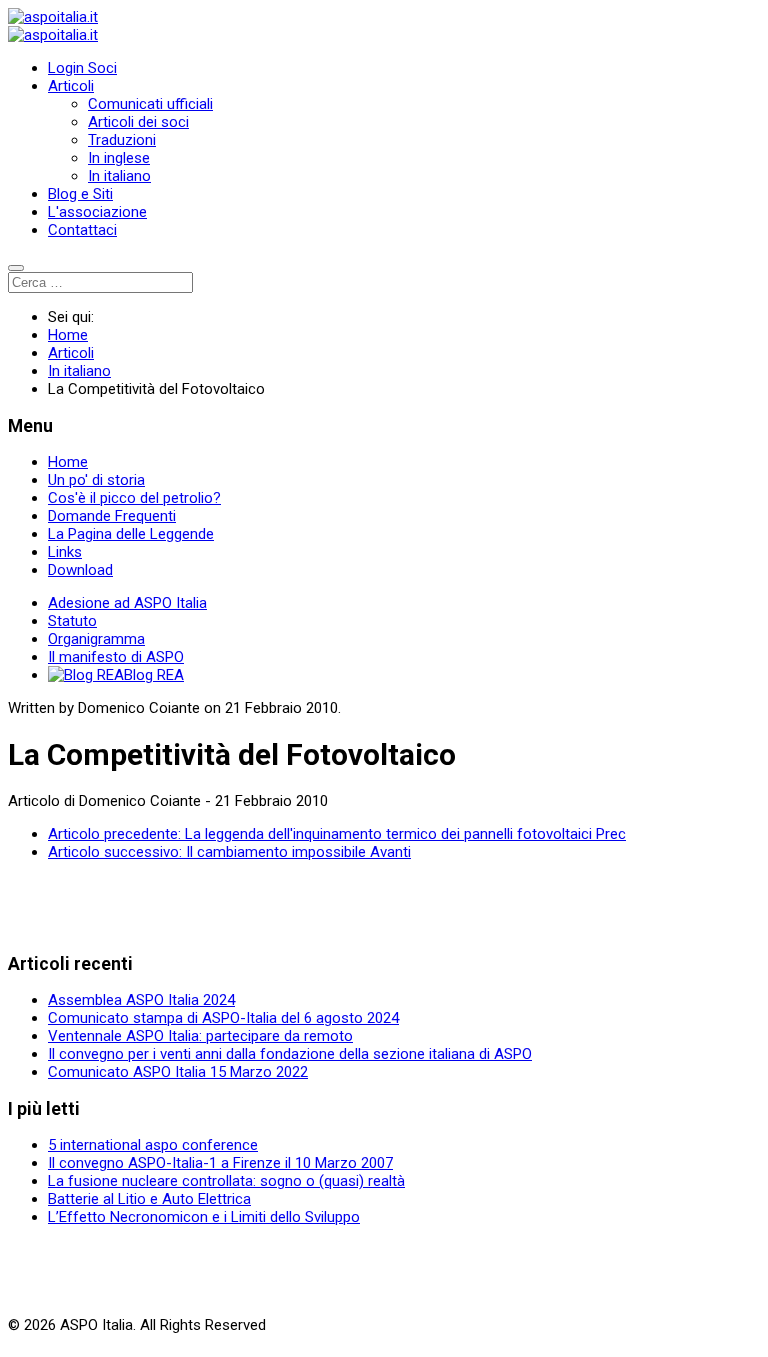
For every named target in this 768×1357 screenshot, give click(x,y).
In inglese (119, 158)
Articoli (71, 86)
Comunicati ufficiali (150, 104)
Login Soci (82, 68)
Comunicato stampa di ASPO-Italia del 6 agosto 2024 (223, 1018)
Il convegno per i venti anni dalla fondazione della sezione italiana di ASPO (290, 1054)
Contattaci (82, 230)
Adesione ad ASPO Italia (127, 603)
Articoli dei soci (138, 122)
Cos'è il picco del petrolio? (134, 498)
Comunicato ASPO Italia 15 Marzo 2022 (178, 1072)
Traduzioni (122, 140)
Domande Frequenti (112, 516)
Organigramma (96, 639)
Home (68, 462)
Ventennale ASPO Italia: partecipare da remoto (200, 1036)
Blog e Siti (80, 194)
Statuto (72, 621)
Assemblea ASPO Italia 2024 (141, 1000)
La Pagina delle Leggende (131, 534)
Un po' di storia (96, 480)
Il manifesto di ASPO (116, 657)
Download (80, 570)
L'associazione (97, 212)
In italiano (119, 176)
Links (65, 552)
